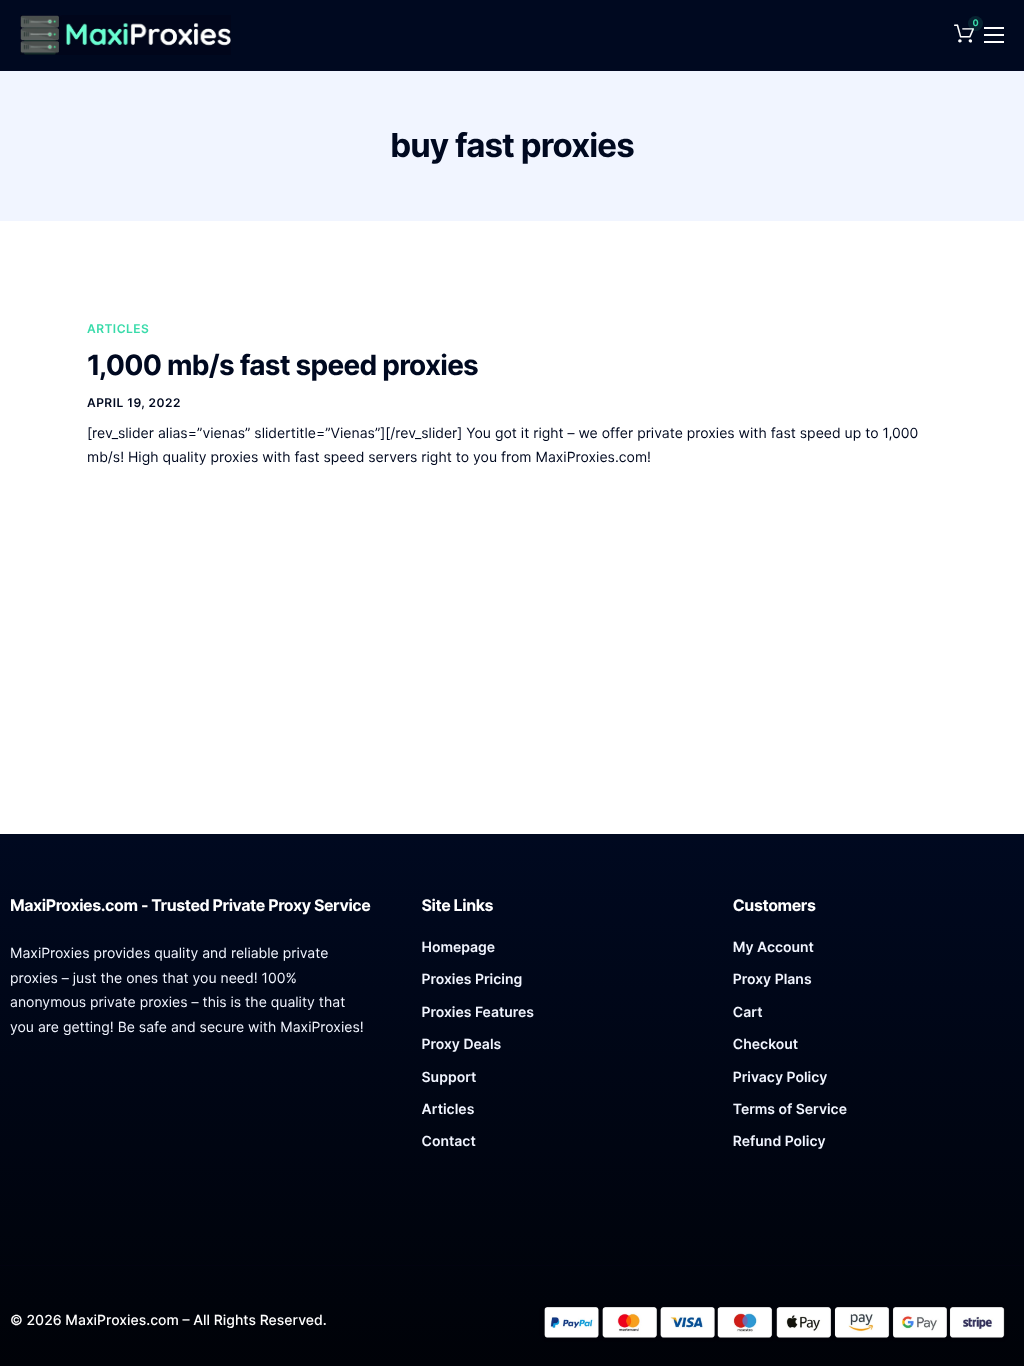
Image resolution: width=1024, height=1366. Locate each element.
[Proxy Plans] (873, 985)
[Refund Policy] (873, 1147)
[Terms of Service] (873, 1115)
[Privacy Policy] (873, 1083)
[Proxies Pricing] (562, 985)
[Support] (562, 1083)
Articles (118, 328)
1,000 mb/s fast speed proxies (282, 365)
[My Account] (873, 953)
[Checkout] (873, 1050)
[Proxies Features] (562, 1018)
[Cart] (873, 1018)
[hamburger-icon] (994, 35)
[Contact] (562, 1147)
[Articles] (562, 1115)
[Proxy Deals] (562, 1050)
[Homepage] (562, 953)
